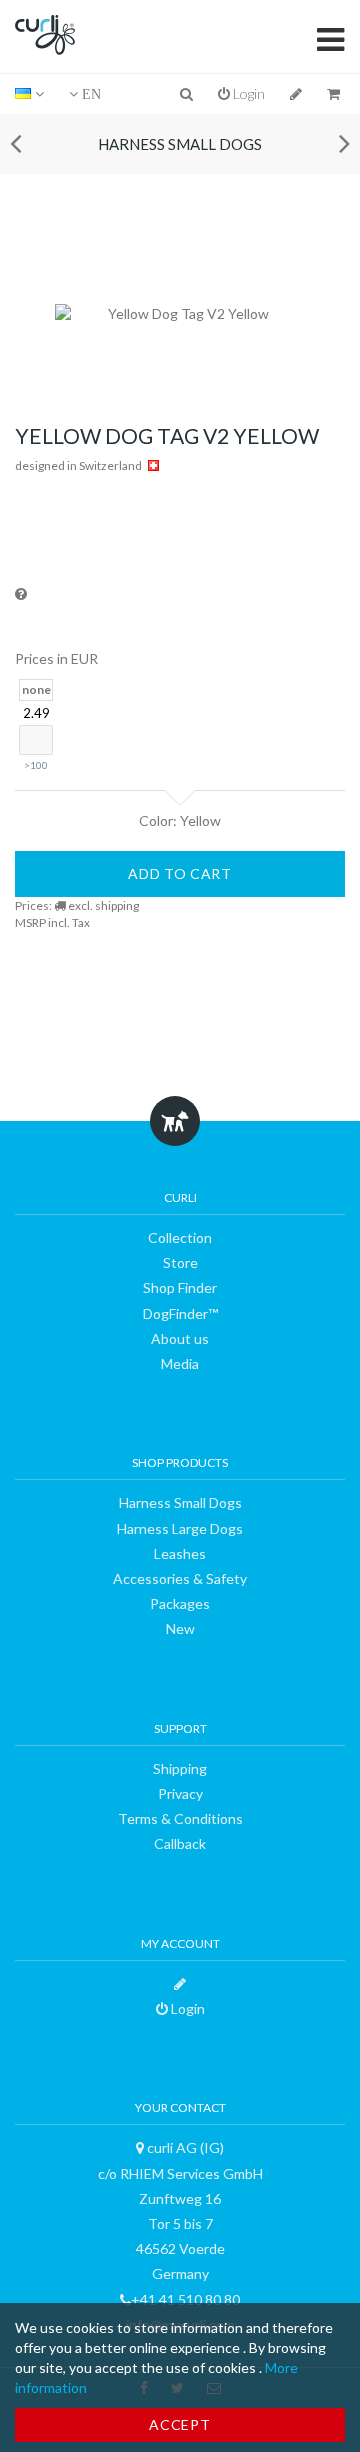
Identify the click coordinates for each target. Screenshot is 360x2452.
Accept (179, 2424)
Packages (180, 1603)
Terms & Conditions (180, 1818)
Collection (180, 1237)
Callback (180, 1843)
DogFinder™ (180, 1313)
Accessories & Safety (180, 1578)
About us (180, 1338)
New (180, 1628)
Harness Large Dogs (180, 1528)
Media (180, 1363)
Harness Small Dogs (180, 144)
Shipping (180, 1768)
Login (247, 93)
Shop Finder (180, 1287)
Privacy (180, 1793)
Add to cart (180, 873)
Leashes (180, 1553)
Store (180, 1262)
